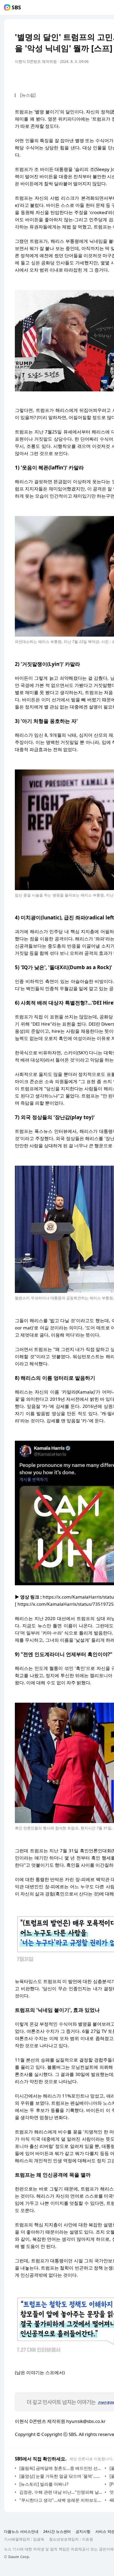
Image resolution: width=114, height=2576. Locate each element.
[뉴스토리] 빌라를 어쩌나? (44, 2484)
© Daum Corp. (17, 2557)
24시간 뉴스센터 (57, 2531)
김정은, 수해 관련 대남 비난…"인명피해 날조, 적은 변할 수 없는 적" (61, 2492)
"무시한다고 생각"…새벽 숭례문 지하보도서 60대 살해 (61, 2500)
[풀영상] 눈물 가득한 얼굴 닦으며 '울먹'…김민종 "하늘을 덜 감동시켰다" (61, 2476)
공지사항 (83, 2531)
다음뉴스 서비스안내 (21, 2531)
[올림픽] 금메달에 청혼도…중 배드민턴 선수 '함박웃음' (61, 2468)
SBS (16, 7)
